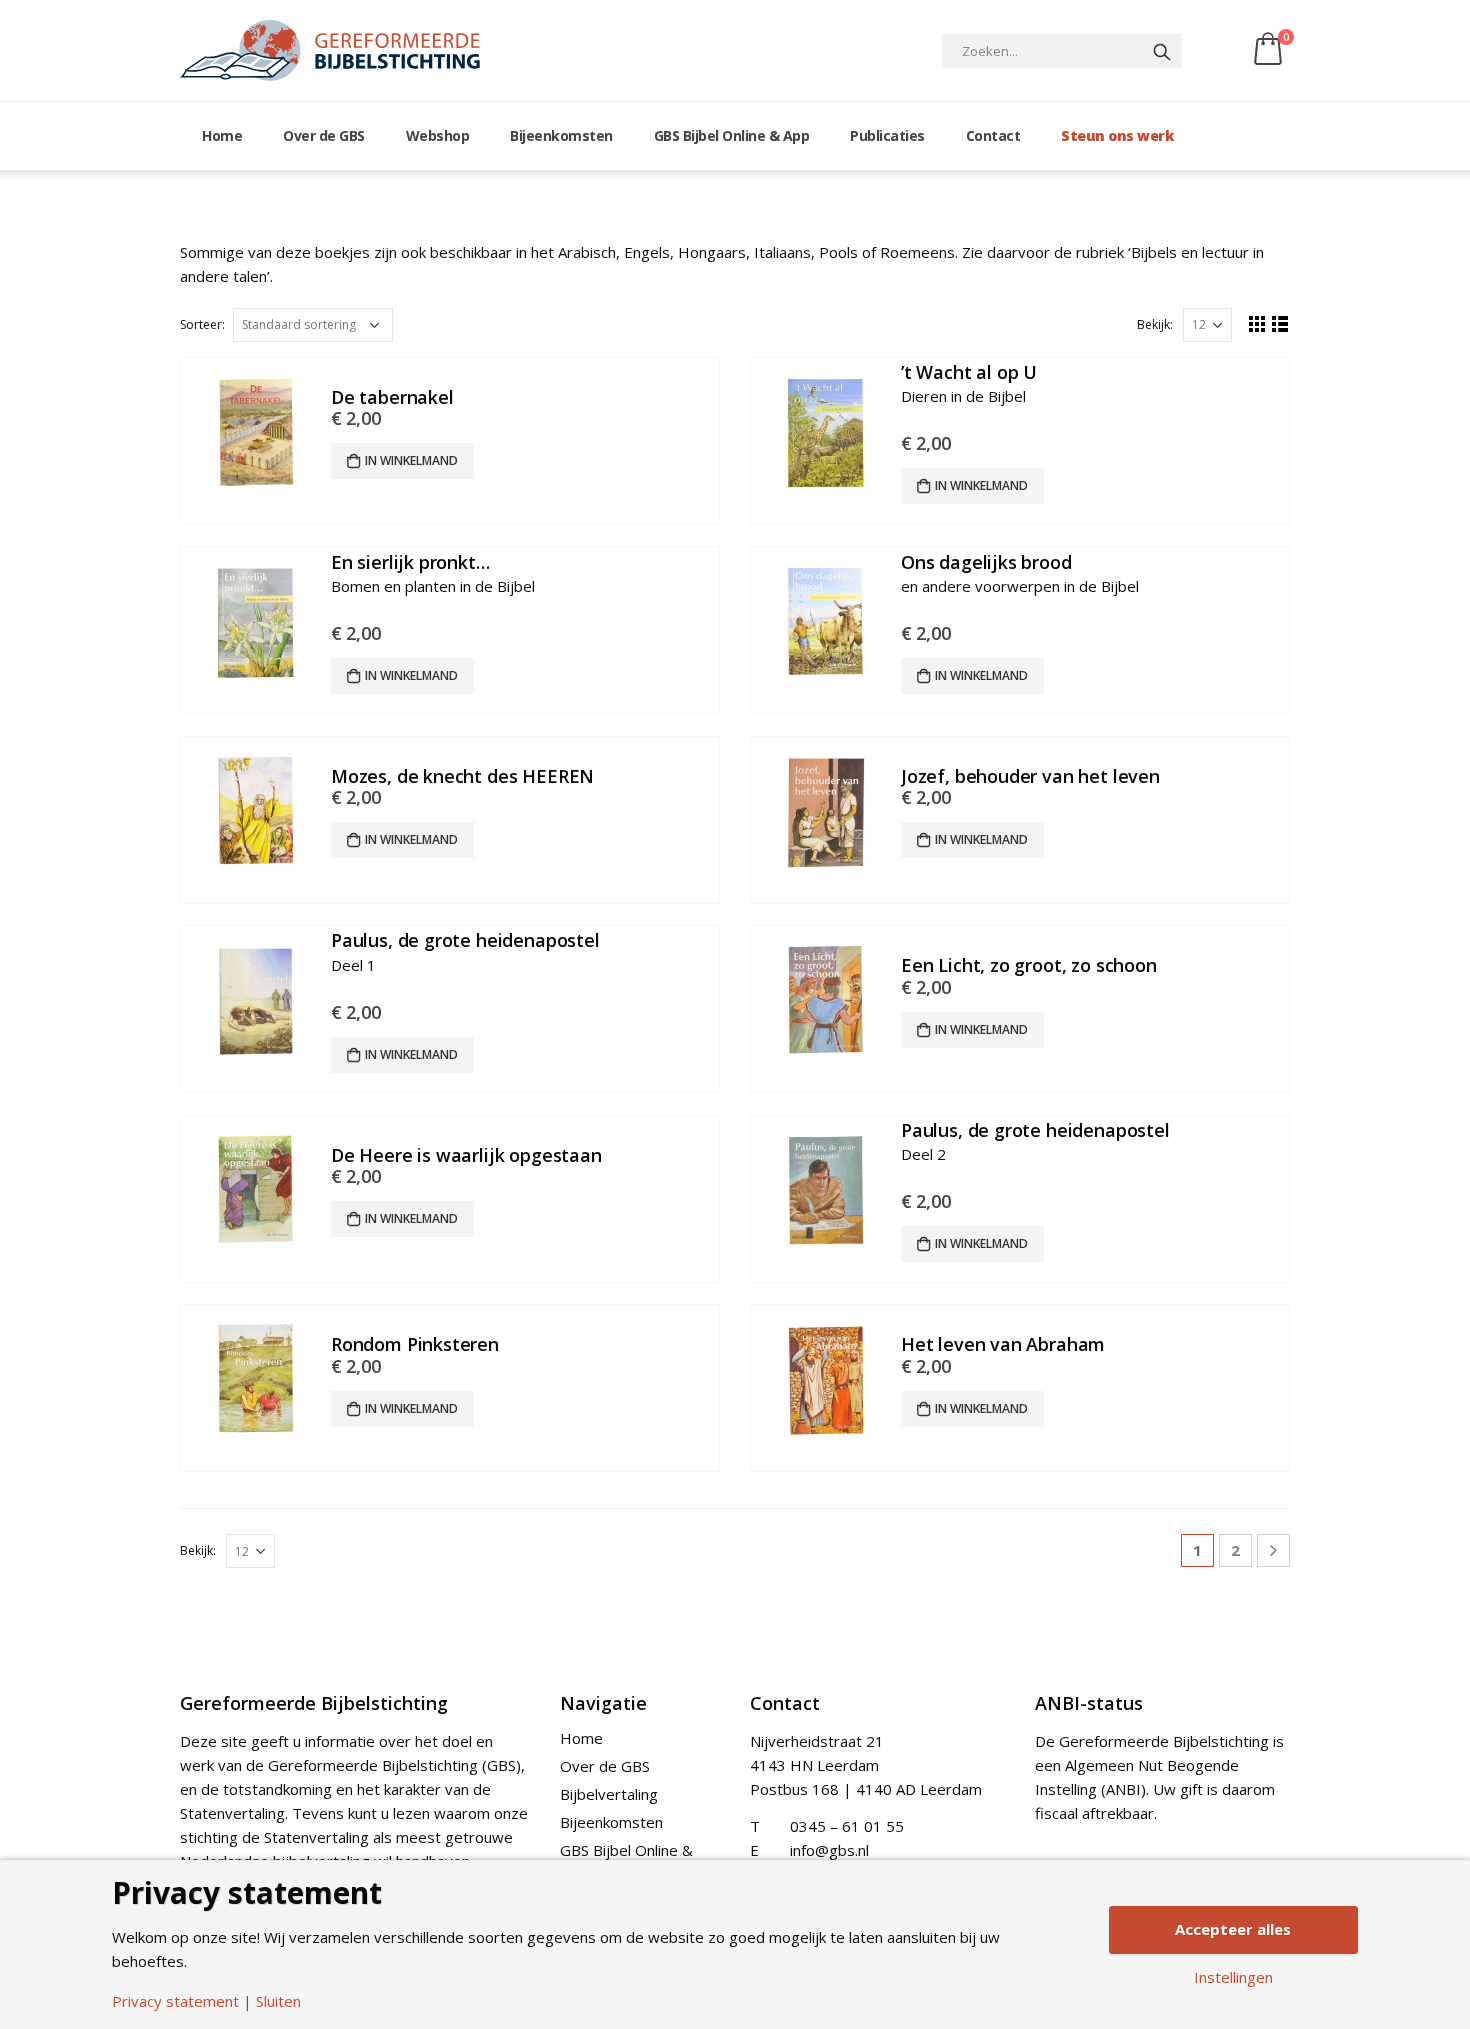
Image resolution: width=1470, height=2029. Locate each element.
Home (222, 135)
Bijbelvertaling (609, 1794)
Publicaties (887, 135)
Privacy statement (175, 2001)
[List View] (1280, 323)
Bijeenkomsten (561, 135)
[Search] (1162, 51)
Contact (993, 135)
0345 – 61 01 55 (847, 1826)
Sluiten (278, 2001)
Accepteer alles (1233, 1929)
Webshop (438, 135)
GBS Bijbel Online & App (732, 135)
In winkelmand (411, 460)
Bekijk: (1155, 324)
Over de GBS (324, 135)
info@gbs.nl (829, 1850)
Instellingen (1233, 1977)
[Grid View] (1257, 323)
